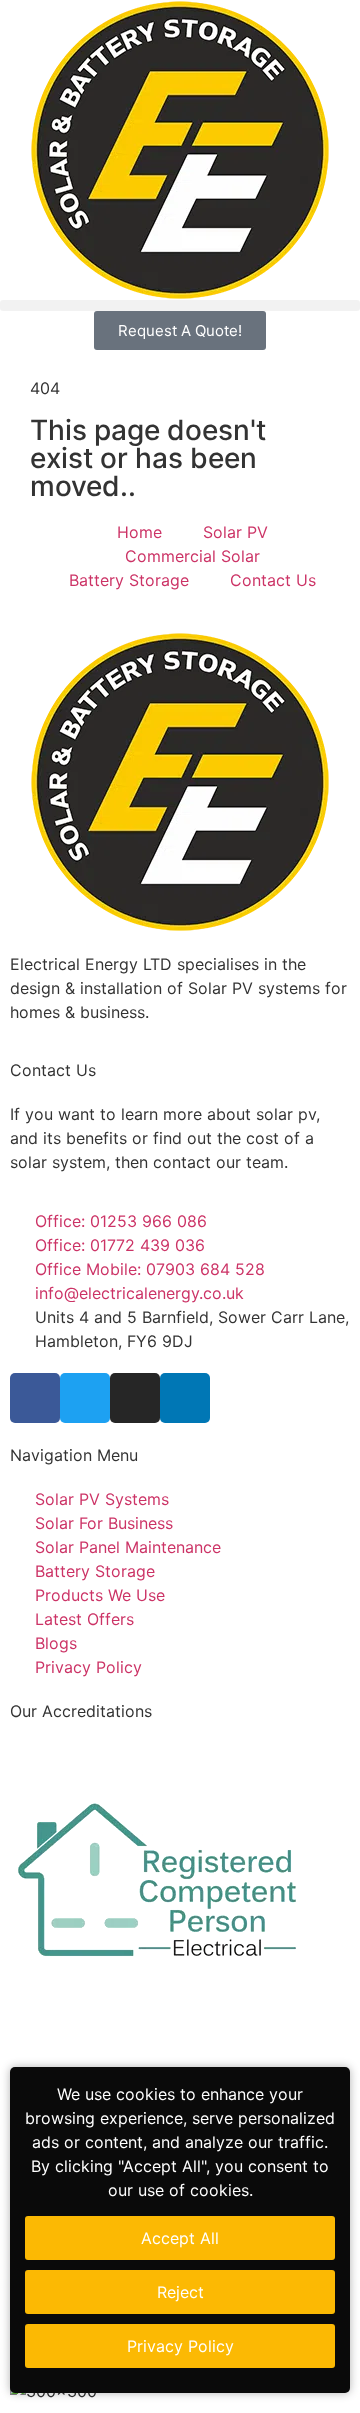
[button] (180, 305)
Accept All (180, 2238)
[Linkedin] (185, 1398)
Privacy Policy (180, 2346)
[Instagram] (135, 1398)
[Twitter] (85, 1398)
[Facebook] (35, 1398)
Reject (180, 2292)
